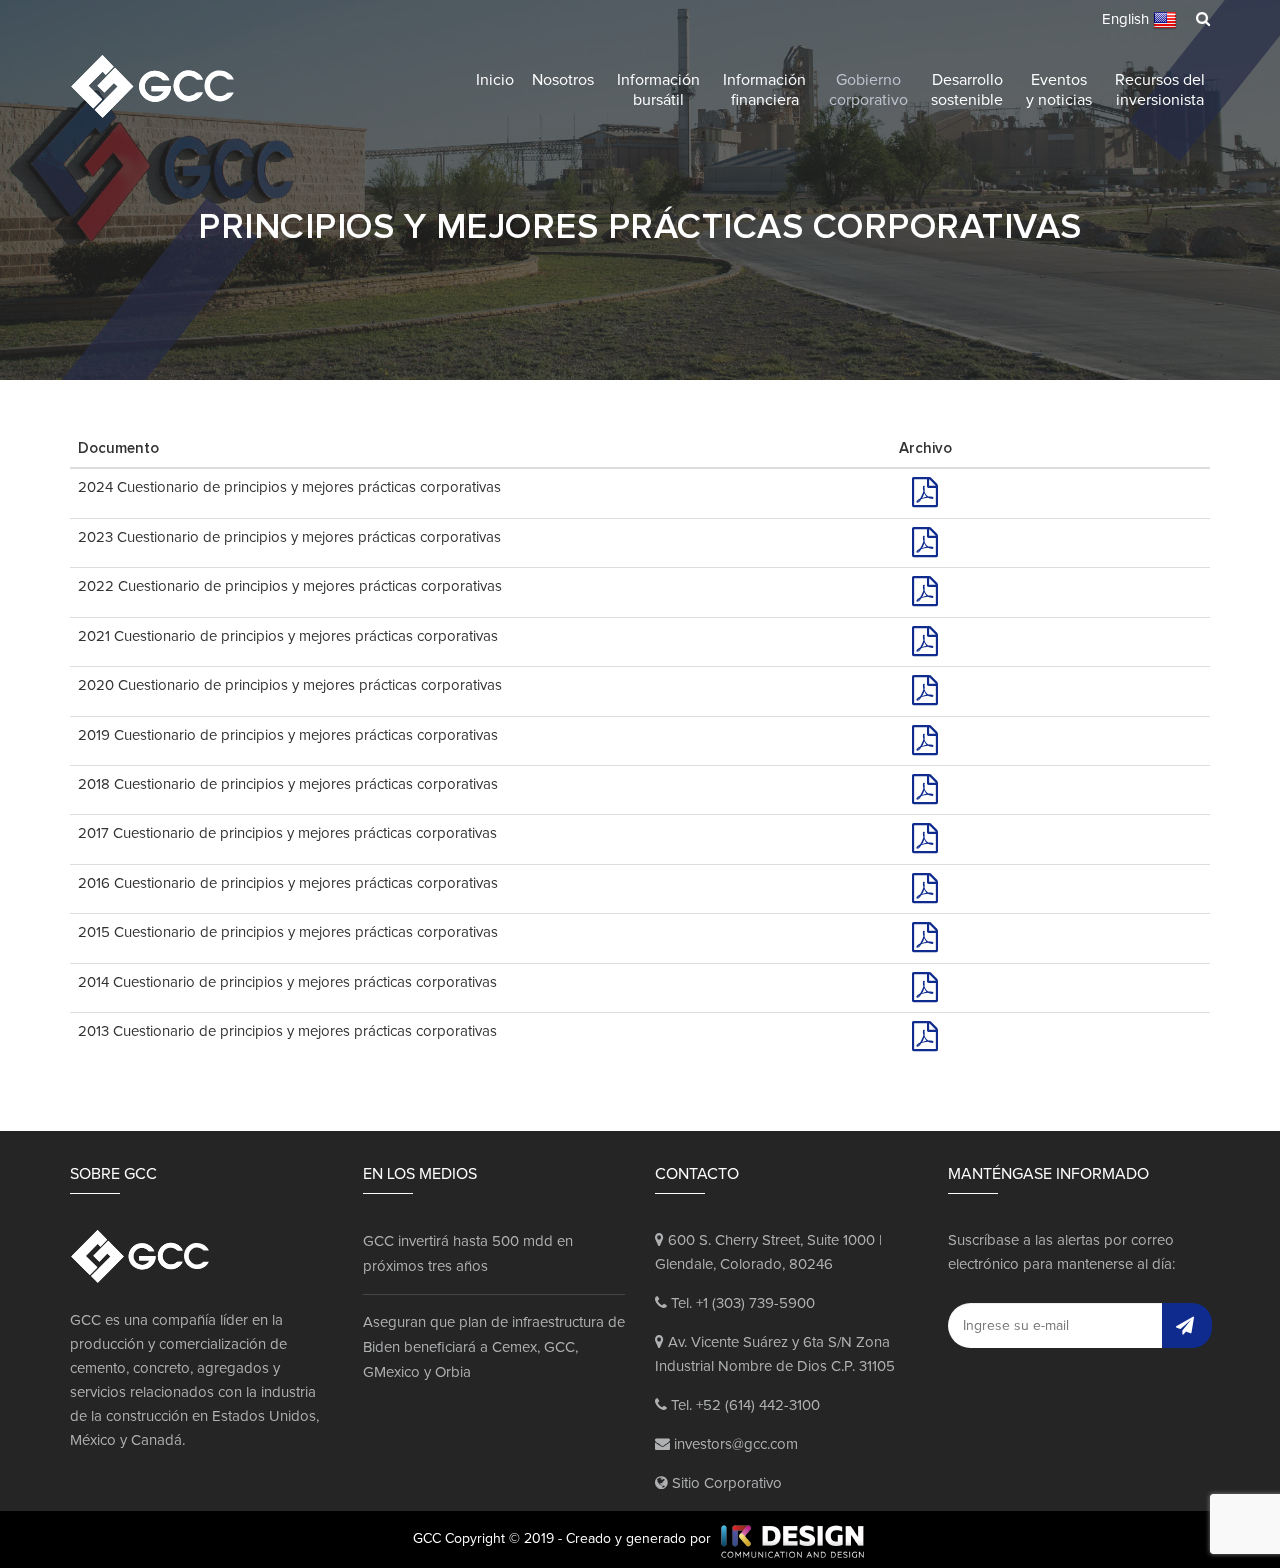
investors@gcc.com (734, 1444)
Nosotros (563, 80)
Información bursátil (658, 90)
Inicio (495, 80)
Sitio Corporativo (725, 1483)
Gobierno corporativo (868, 90)
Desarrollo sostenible (967, 90)
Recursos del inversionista (1160, 90)
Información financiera (764, 90)
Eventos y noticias (1059, 90)
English (1127, 19)
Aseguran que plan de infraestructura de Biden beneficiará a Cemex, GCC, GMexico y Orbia (494, 1347)
